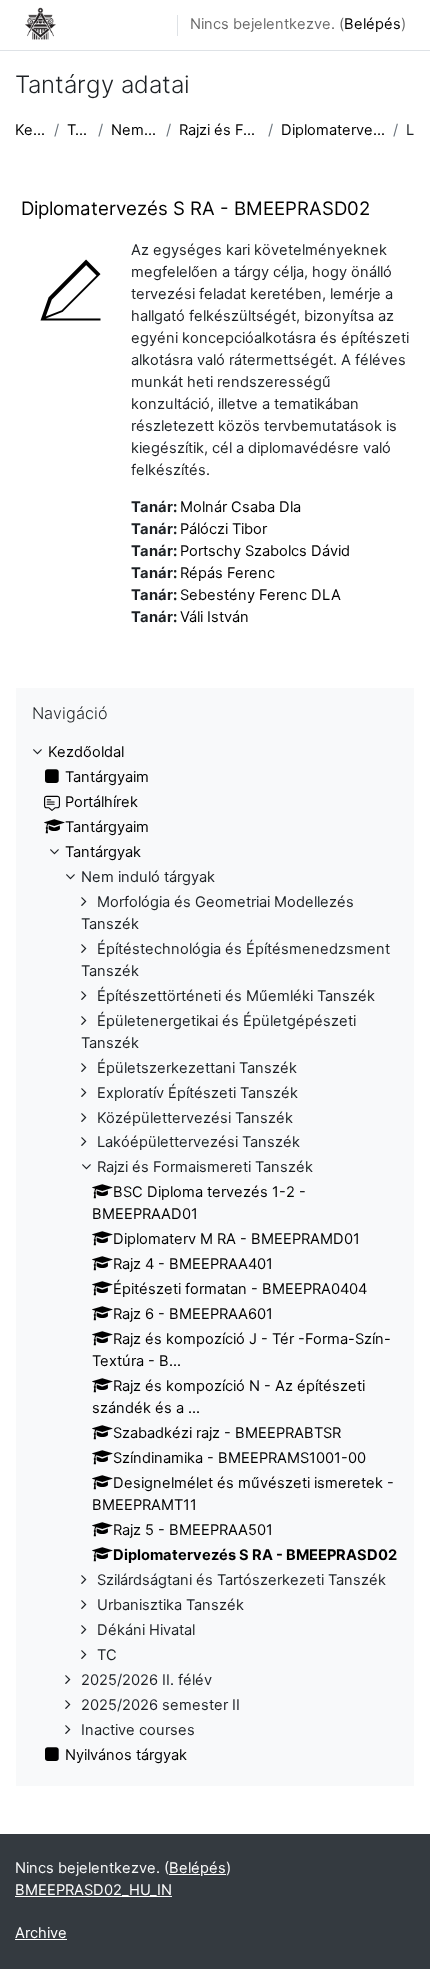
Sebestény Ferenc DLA (260, 595)
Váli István (214, 617)
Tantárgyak (78, 130)
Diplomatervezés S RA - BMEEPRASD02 (333, 130)
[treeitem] (215, 1254)
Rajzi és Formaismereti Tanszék (219, 130)
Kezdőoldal (30, 130)
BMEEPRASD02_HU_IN (93, 1890)
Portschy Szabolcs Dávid (265, 551)
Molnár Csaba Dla (240, 507)
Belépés (372, 24)
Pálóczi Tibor (223, 529)
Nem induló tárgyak (134, 130)
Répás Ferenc (227, 573)
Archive (41, 1933)
